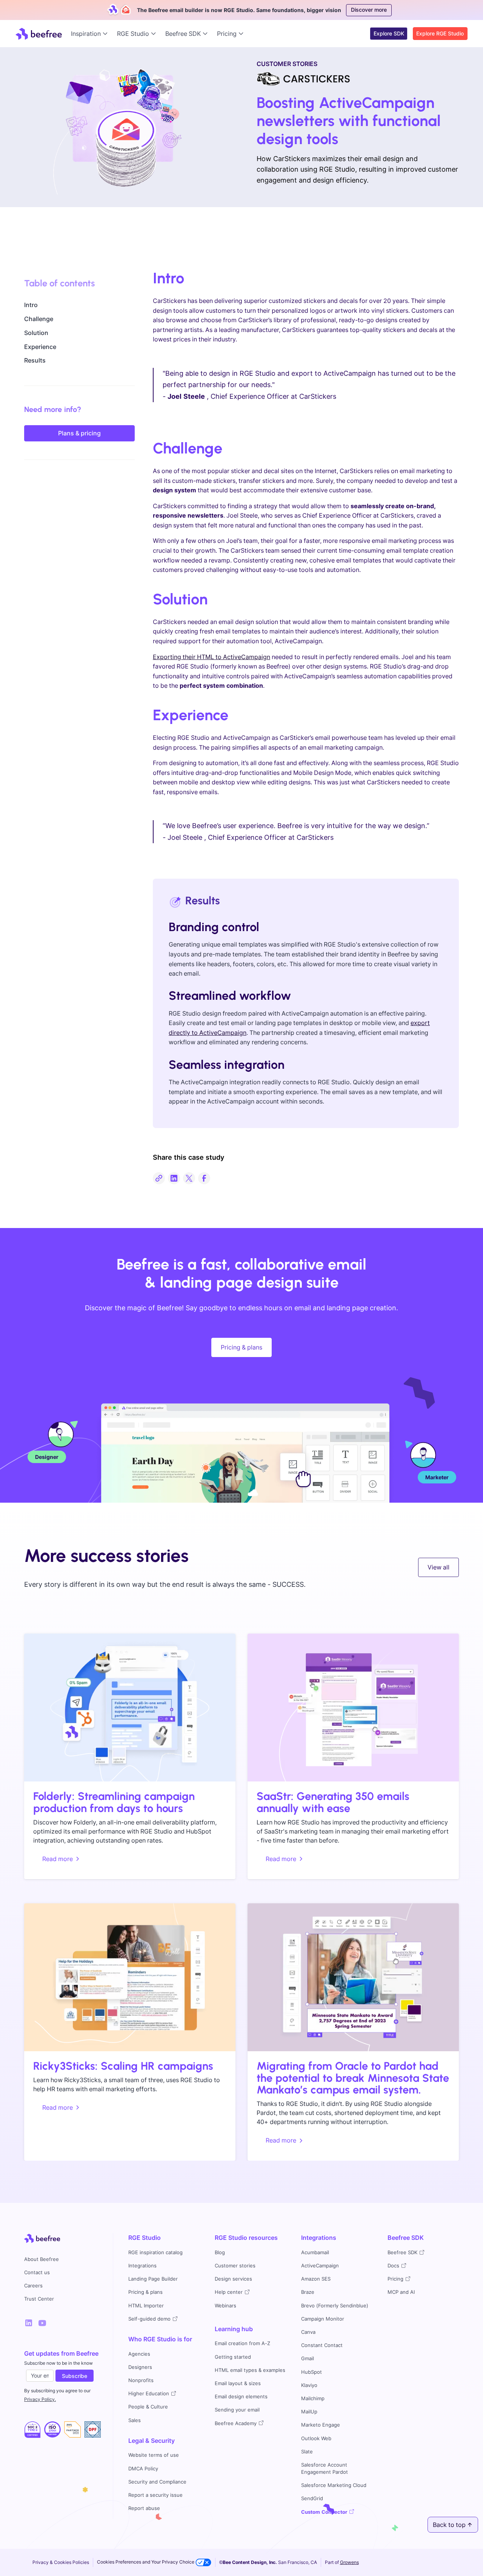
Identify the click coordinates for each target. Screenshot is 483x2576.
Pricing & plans (241, 1347)
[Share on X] (189, 1178)
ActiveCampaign (320, 2266)
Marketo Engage (321, 2425)
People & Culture (148, 2407)
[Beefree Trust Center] (32, 2430)
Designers (140, 2367)
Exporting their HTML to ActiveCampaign (212, 657)
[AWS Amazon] (72, 2430)
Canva (308, 2332)
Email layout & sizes (238, 2383)
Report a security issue (155, 2495)
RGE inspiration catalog (155, 2252)
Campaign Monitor (323, 2319)
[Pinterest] (42, 2323)
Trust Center (39, 2299)
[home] (39, 34)
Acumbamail (315, 2252)
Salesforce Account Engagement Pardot (325, 2468)
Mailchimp (313, 2398)
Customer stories (235, 2266)
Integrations (142, 2266)
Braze (308, 2292)
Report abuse (144, 2508)
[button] (91, 34)
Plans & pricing (79, 433)
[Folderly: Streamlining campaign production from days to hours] (130, 1708)
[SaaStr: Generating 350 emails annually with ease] (353, 1708)
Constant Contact (322, 2345)
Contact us (37, 2272)
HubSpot (311, 2372)
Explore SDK (389, 33)
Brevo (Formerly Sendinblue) (335, 2306)
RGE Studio (145, 2238)
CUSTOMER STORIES (287, 64)
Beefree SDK (406, 2238)
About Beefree (42, 2259)
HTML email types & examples (250, 2370)
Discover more (369, 10)
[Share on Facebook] (204, 1178)
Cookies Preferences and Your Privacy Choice (146, 2562)
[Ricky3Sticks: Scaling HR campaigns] (130, 1977)
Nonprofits (141, 2380)
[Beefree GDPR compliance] (52, 2430)
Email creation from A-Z (242, 2343)
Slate (307, 2452)
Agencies (139, 2354)
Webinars (225, 2306)
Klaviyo (309, 2385)
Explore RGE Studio (440, 33)
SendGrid (312, 2498)
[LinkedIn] (29, 2323)
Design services (233, 2279)
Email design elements (241, 2397)
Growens (349, 2562)
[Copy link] (159, 1178)
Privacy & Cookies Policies (61, 2562)
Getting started (233, 2357)
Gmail (308, 2359)
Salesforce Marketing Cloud (334, 2485)
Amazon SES (316, 2279)
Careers (33, 2286)
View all (438, 1567)
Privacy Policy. (40, 2399)
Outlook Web (316, 2438)
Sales (135, 2420)
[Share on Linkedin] (174, 1178)
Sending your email (237, 2410)
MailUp (309, 2412)
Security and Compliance (157, 2482)
